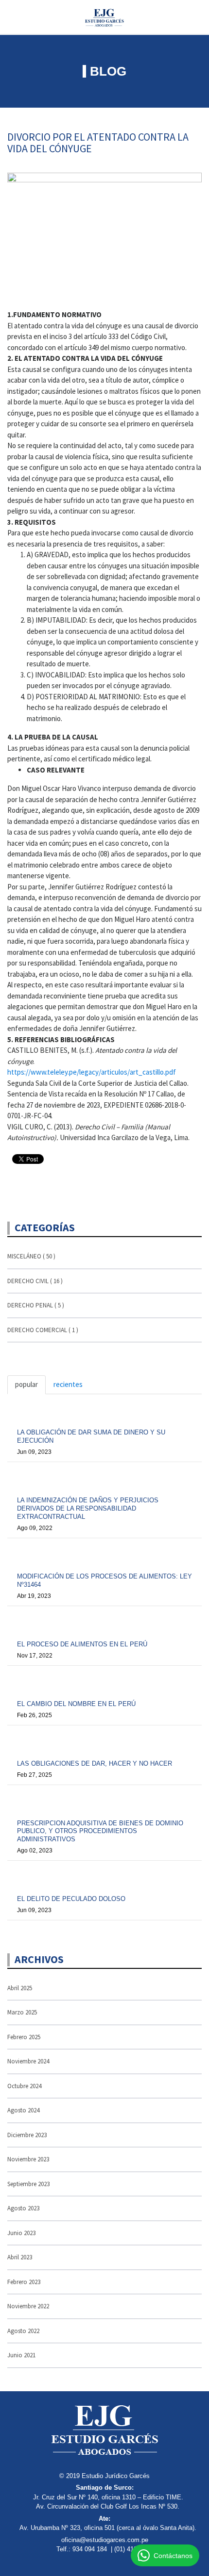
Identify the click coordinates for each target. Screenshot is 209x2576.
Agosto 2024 (23, 2110)
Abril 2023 (20, 2257)
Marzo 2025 (22, 2012)
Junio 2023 (21, 2233)
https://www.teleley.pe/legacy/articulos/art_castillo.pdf (92, 1072)
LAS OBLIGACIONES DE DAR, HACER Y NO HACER (95, 1763)
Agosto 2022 (23, 2331)
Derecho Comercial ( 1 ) (43, 1330)
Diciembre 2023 (27, 2135)
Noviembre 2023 (28, 2159)
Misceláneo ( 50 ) (31, 1256)
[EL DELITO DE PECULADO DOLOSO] (104, 1876)
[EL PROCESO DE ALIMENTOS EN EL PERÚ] (104, 1621)
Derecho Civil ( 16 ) (35, 1281)
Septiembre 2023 (28, 2184)
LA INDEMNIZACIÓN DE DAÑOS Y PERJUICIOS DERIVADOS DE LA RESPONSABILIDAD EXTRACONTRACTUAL (88, 1508)
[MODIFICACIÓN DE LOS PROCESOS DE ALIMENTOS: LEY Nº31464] (104, 1553)
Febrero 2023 (24, 2282)
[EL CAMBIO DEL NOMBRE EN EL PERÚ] (104, 1681)
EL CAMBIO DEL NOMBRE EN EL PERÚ (76, 1704)
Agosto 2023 (23, 2208)
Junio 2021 (21, 2355)
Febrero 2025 (24, 2037)
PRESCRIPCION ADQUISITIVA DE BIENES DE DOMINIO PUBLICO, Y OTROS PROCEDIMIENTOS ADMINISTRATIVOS (100, 1831)
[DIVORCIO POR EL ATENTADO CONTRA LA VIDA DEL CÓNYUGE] (104, 236)
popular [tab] (26, 1384)
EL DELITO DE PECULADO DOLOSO (71, 1899)
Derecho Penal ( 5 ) (36, 1305)
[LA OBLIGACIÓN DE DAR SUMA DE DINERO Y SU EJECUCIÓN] (104, 1409)
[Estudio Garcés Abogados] (104, 16)
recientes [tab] (68, 1384)
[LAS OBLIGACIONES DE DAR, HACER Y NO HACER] (104, 1740)
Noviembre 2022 (28, 2306)
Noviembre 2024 (28, 2061)
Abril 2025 (20, 1988)
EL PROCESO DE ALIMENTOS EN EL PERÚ (82, 1644)
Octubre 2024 (24, 2086)
